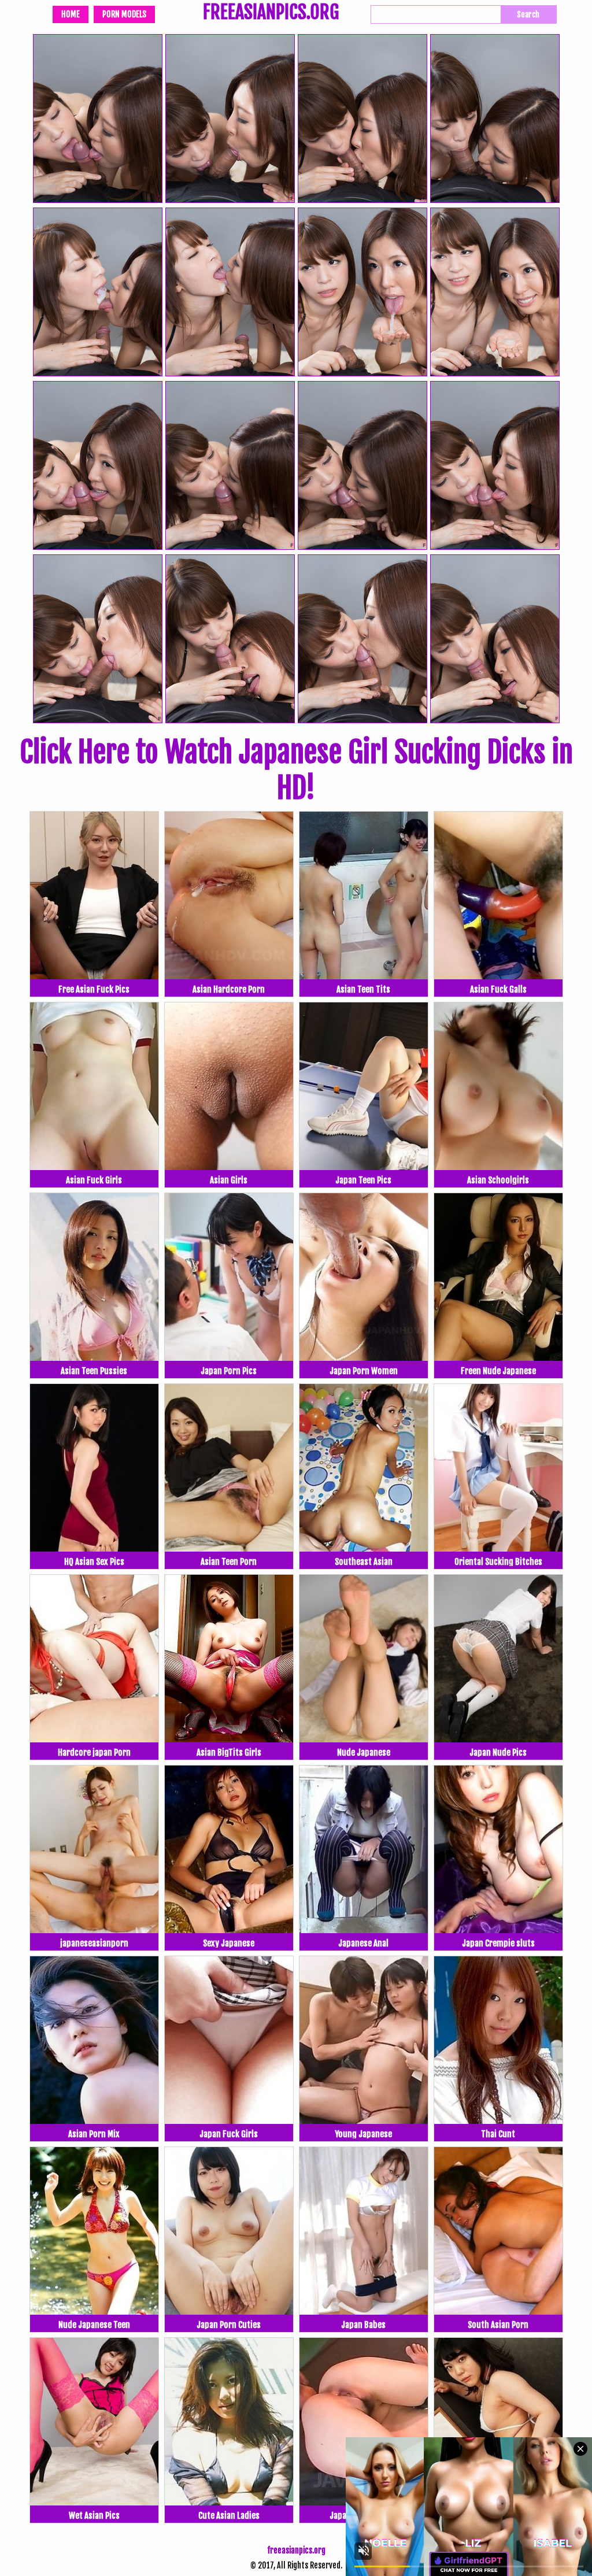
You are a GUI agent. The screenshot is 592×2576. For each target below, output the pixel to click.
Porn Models (124, 14)
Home (71, 14)
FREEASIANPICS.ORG (271, 13)
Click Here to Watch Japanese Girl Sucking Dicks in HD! (296, 770)
